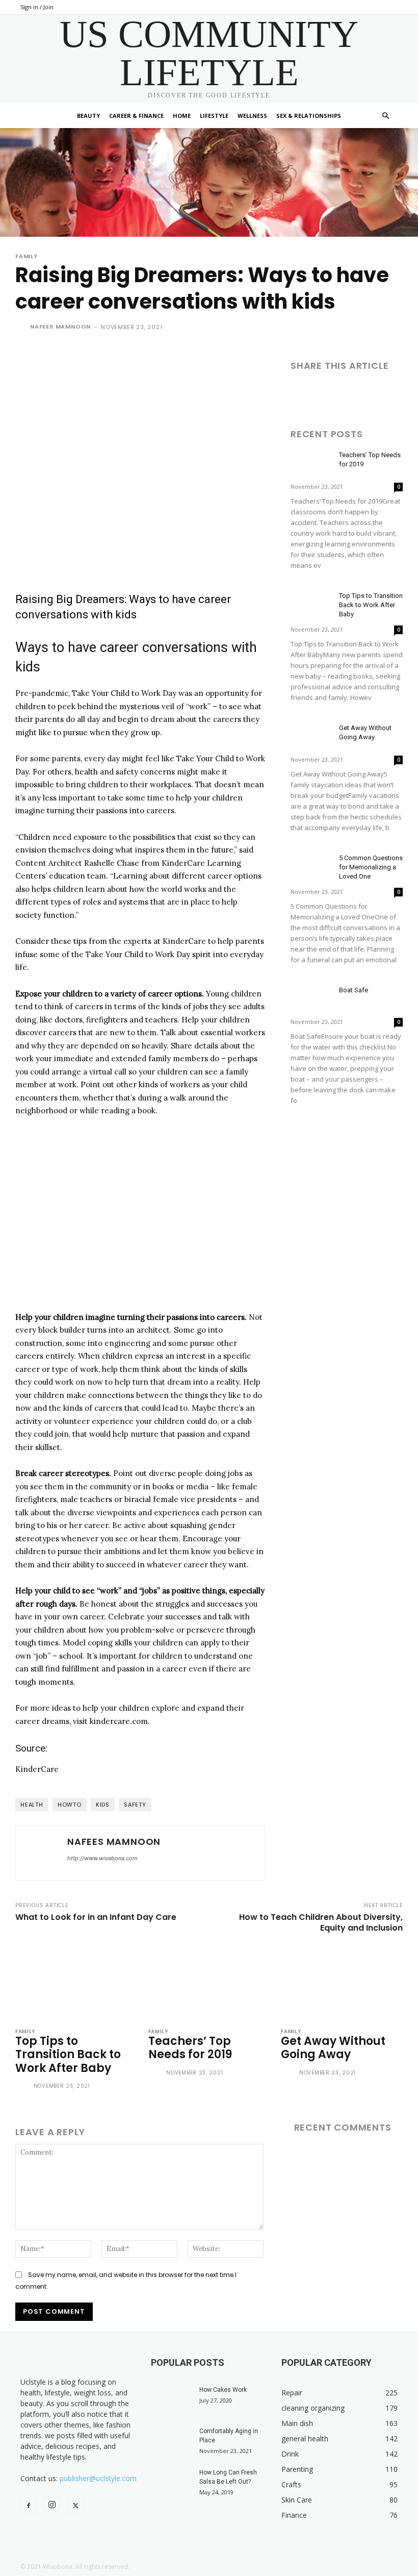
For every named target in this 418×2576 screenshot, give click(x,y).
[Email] (371, 394)
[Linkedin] (348, 394)
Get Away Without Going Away (333, 2048)
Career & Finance (136, 116)
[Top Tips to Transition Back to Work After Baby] (311, 605)
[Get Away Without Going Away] (311, 737)
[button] (385, 116)
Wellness (252, 116)
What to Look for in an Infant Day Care (96, 1917)
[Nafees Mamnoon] (22, 327)
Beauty (88, 116)
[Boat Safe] (311, 1000)
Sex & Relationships (309, 116)
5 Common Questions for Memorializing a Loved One (371, 867)
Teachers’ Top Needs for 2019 (190, 2048)
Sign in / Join (37, 7)
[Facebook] (301, 394)
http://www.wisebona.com (102, 1858)
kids (103, 1805)
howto (70, 1805)
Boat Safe (354, 990)
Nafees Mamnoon (60, 327)
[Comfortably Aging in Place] (171, 2441)
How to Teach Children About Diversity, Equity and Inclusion (321, 1922)
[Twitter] (324, 394)
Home (182, 116)
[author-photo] (23, 2087)
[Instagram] (52, 2505)
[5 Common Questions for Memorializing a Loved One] (311, 868)
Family (27, 256)
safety (135, 1805)
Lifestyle (214, 116)
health (32, 1805)
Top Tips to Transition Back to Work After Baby (371, 605)
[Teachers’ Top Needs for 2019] (311, 465)
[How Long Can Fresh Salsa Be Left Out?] (171, 2482)
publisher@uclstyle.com (98, 2478)
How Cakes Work (223, 2390)
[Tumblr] (395, 394)
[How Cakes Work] (171, 2399)
